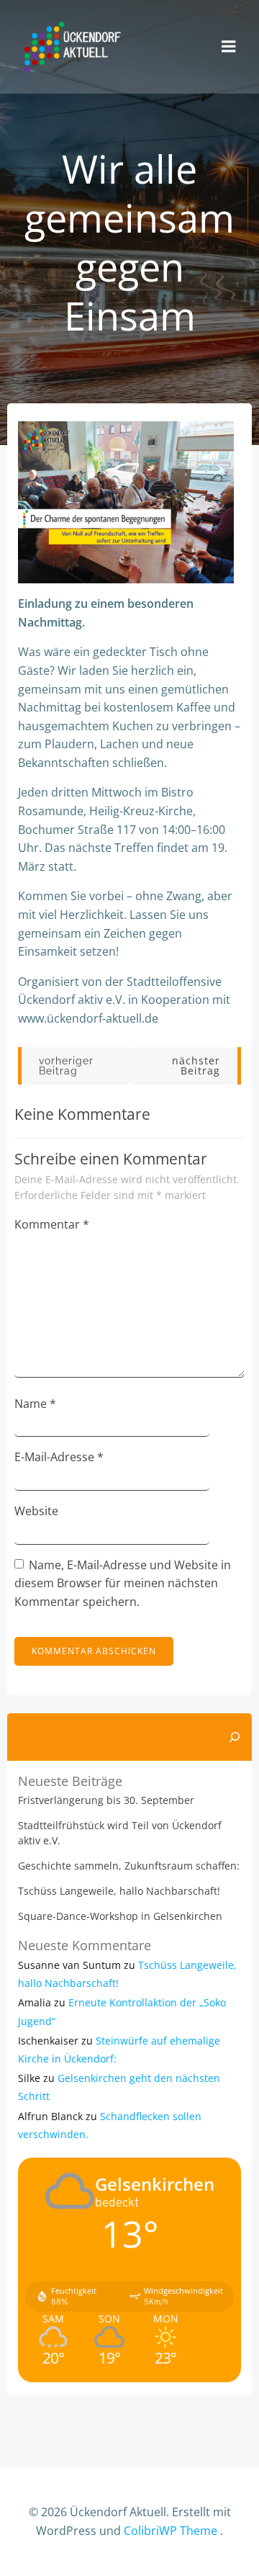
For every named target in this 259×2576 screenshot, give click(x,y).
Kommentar (52, 1224)
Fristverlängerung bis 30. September (106, 1800)
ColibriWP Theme (171, 2531)
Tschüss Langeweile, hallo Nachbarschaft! (119, 1891)
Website (36, 1511)
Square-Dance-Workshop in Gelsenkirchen (120, 1916)
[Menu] (229, 47)
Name (35, 1404)
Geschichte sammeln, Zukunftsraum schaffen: (129, 1866)
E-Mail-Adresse (59, 1457)
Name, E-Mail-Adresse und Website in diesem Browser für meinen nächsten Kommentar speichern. (123, 1583)
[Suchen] (235, 1737)
